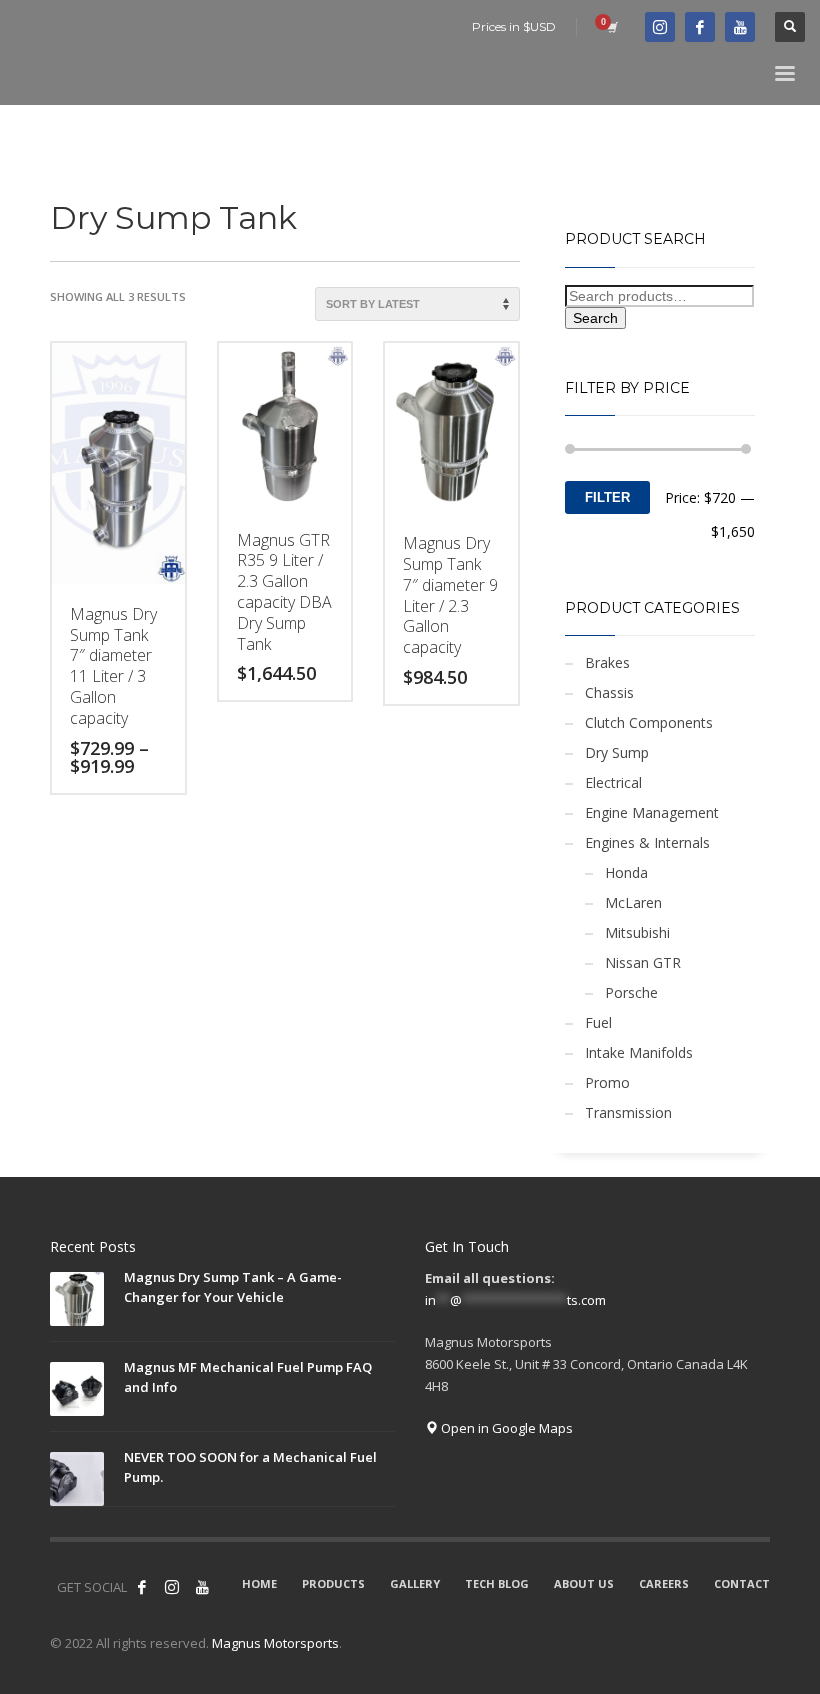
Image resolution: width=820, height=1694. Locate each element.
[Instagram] (172, 1587)
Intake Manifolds (639, 1052)
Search (595, 318)
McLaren (633, 902)
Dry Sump (617, 752)
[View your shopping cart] (611, 27)
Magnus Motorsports (275, 1643)
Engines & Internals (647, 842)
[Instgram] (660, 27)
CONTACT (742, 1583)
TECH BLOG (497, 1583)
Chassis (609, 692)
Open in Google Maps (505, 1428)
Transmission (628, 1112)
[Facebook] (700, 27)
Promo (607, 1082)
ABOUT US (584, 1583)
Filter (607, 497)
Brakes (607, 662)
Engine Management (652, 812)
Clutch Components (649, 722)
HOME (259, 1583)
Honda (626, 872)
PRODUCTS (333, 1583)
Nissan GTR (643, 962)
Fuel (598, 1022)
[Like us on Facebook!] (142, 1587)
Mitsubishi (637, 932)
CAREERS (664, 1583)
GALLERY (415, 1583)
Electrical (613, 782)
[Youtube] (740, 27)
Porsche (631, 992)
